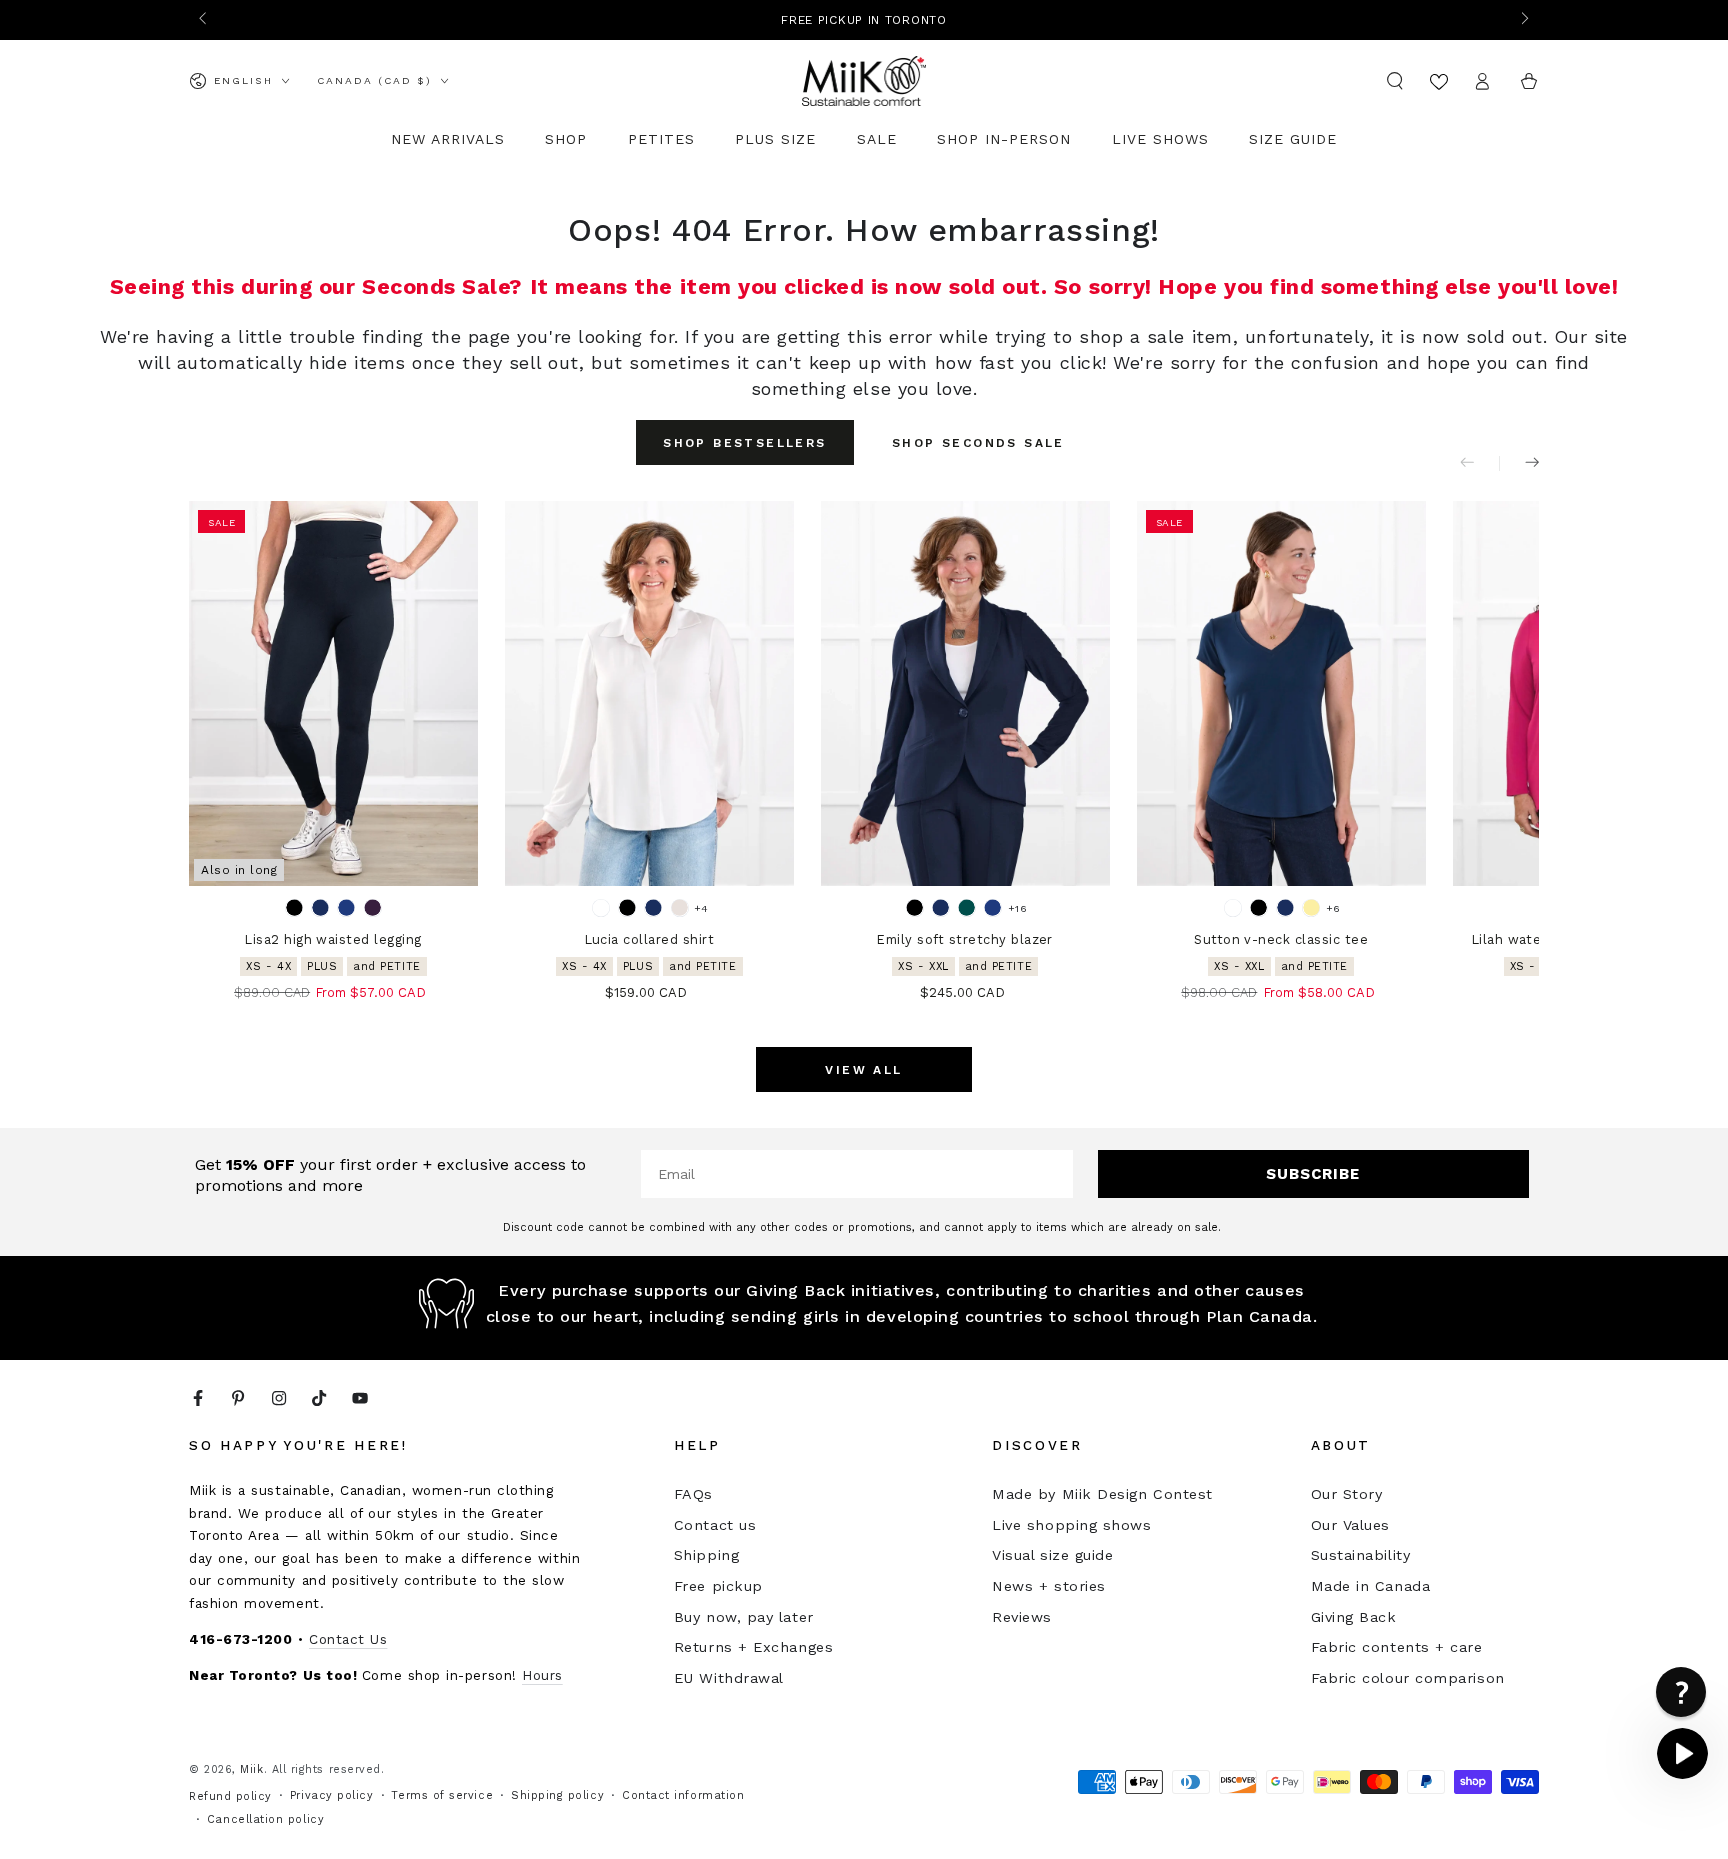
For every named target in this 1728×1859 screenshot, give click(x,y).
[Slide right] (1523, 20)
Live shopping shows (1071, 1525)
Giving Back (1354, 1617)
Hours (542, 1675)
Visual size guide (1052, 1555)
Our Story (1347, 1494)
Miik (251, 1769)
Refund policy (230, 1796)
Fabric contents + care (1397, 1647)
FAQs (693, 1494)
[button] (1395, 81)
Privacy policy (332, 1795)
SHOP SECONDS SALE (978, 443)
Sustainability (1361, 1555)
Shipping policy (557, 1795)
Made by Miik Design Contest (1102, 1494)
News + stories (1049, 1586)
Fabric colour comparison (1408, 1678)
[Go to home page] (864, 81)
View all (863, 1070)
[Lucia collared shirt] (649, 693)
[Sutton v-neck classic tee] (1281, 693)
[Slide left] (204, 20)
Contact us (715, 1525)
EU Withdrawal (729, 1678)
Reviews (1022, 1617)
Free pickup (718, 1586)
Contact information (683, 1795)
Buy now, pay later (744, 1617)
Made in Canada (1371, 1586)
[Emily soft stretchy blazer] (965, 693)
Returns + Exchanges (753, 1647)
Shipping (706, 1555)
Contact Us (348, 1639)
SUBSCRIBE (1313, 1174)
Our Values (1350, 1525)
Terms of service (442, 1795)
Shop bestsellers (744, 443)
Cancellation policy (265, 1819)
